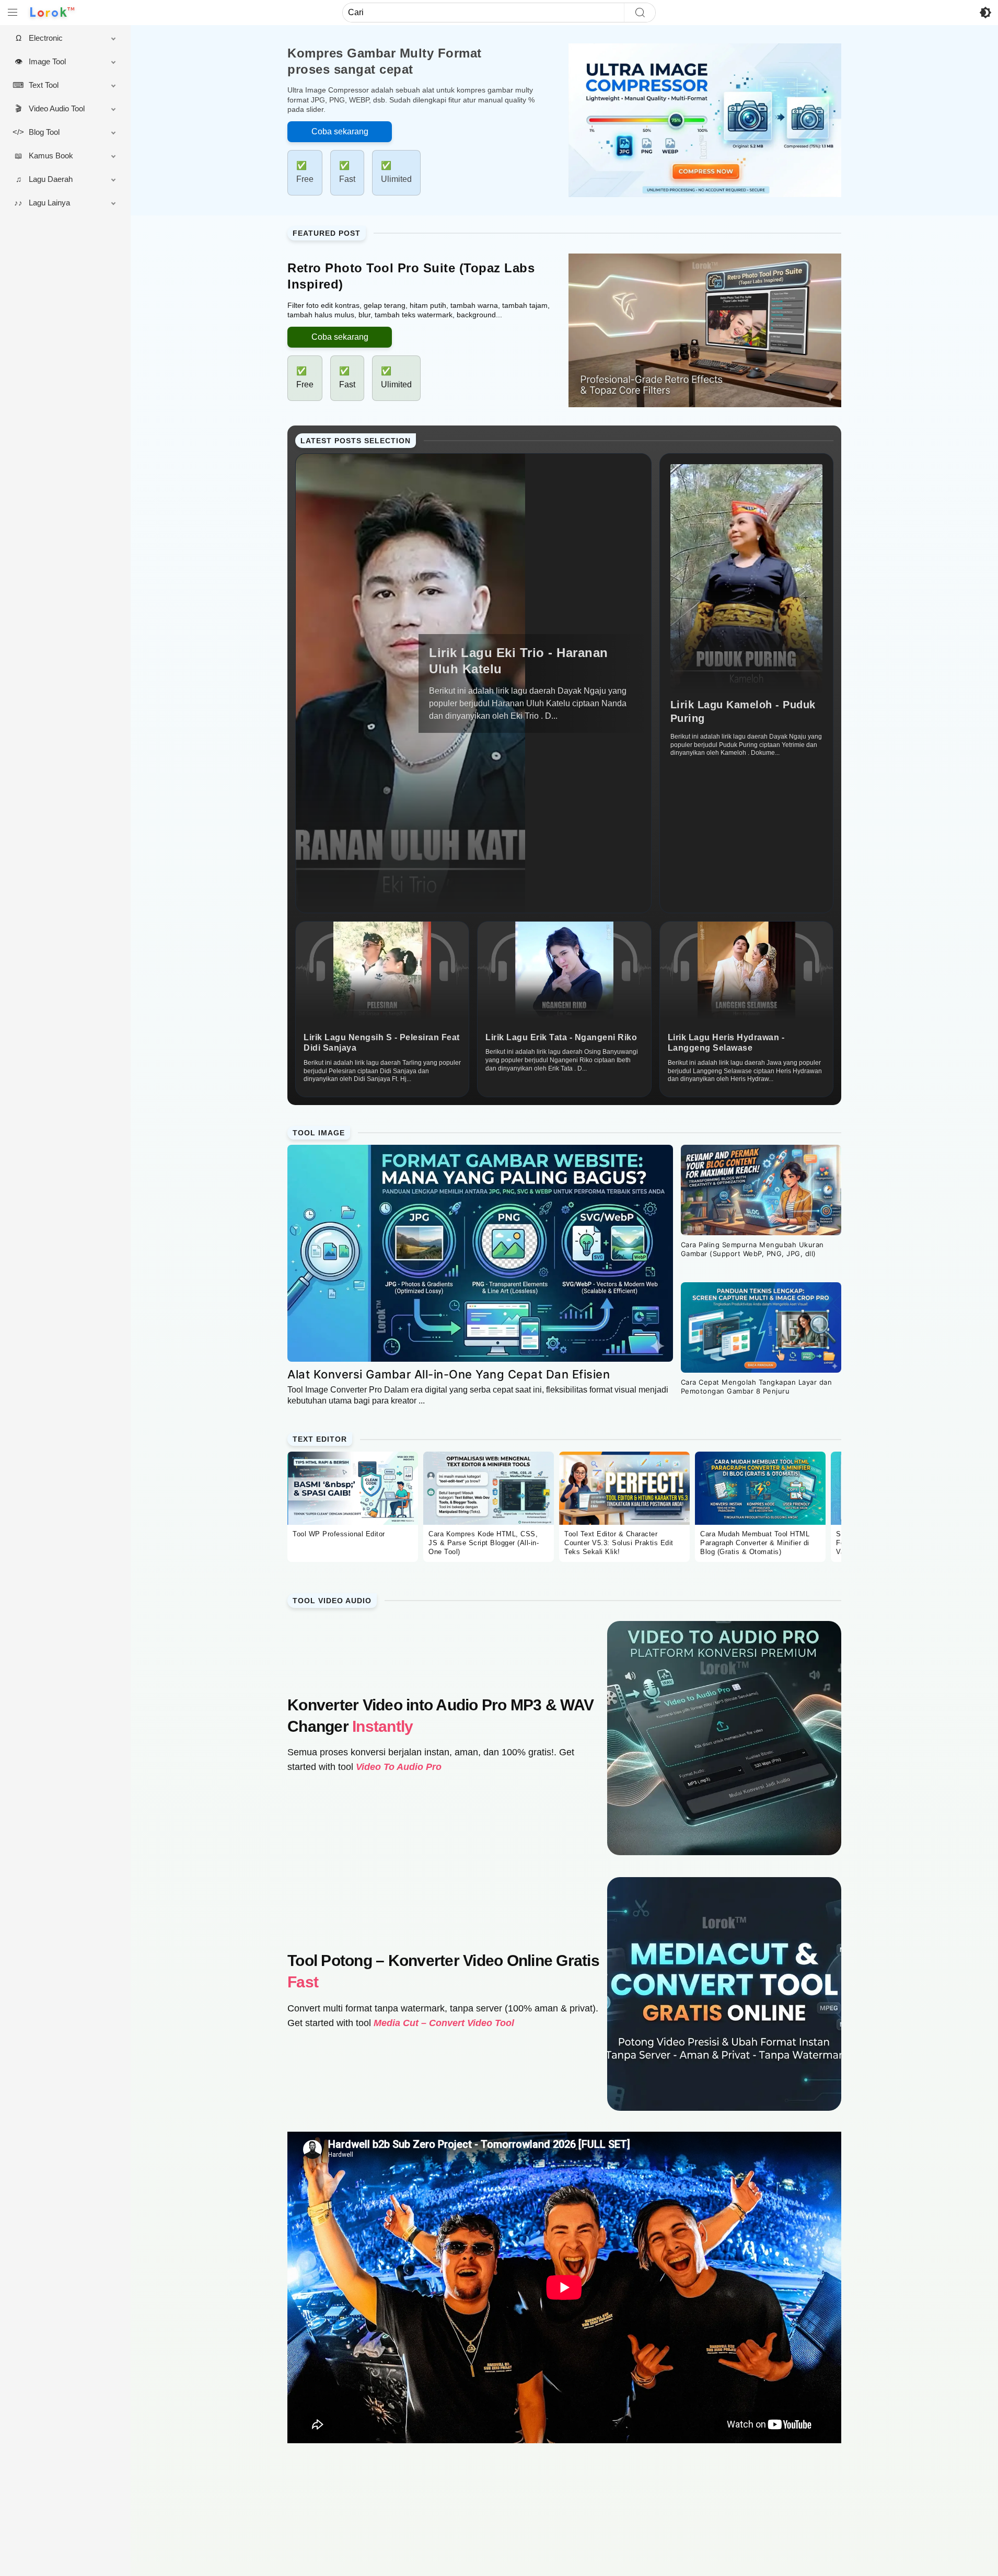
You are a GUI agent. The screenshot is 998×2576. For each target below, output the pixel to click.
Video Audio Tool (57, 108)
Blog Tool (44, 132)
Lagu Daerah (51, 179)
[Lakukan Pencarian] (640, 13)
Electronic (46, 38)
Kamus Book (51, 156)
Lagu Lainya (49, 203)
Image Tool (47, 61)
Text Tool (44, 85)
